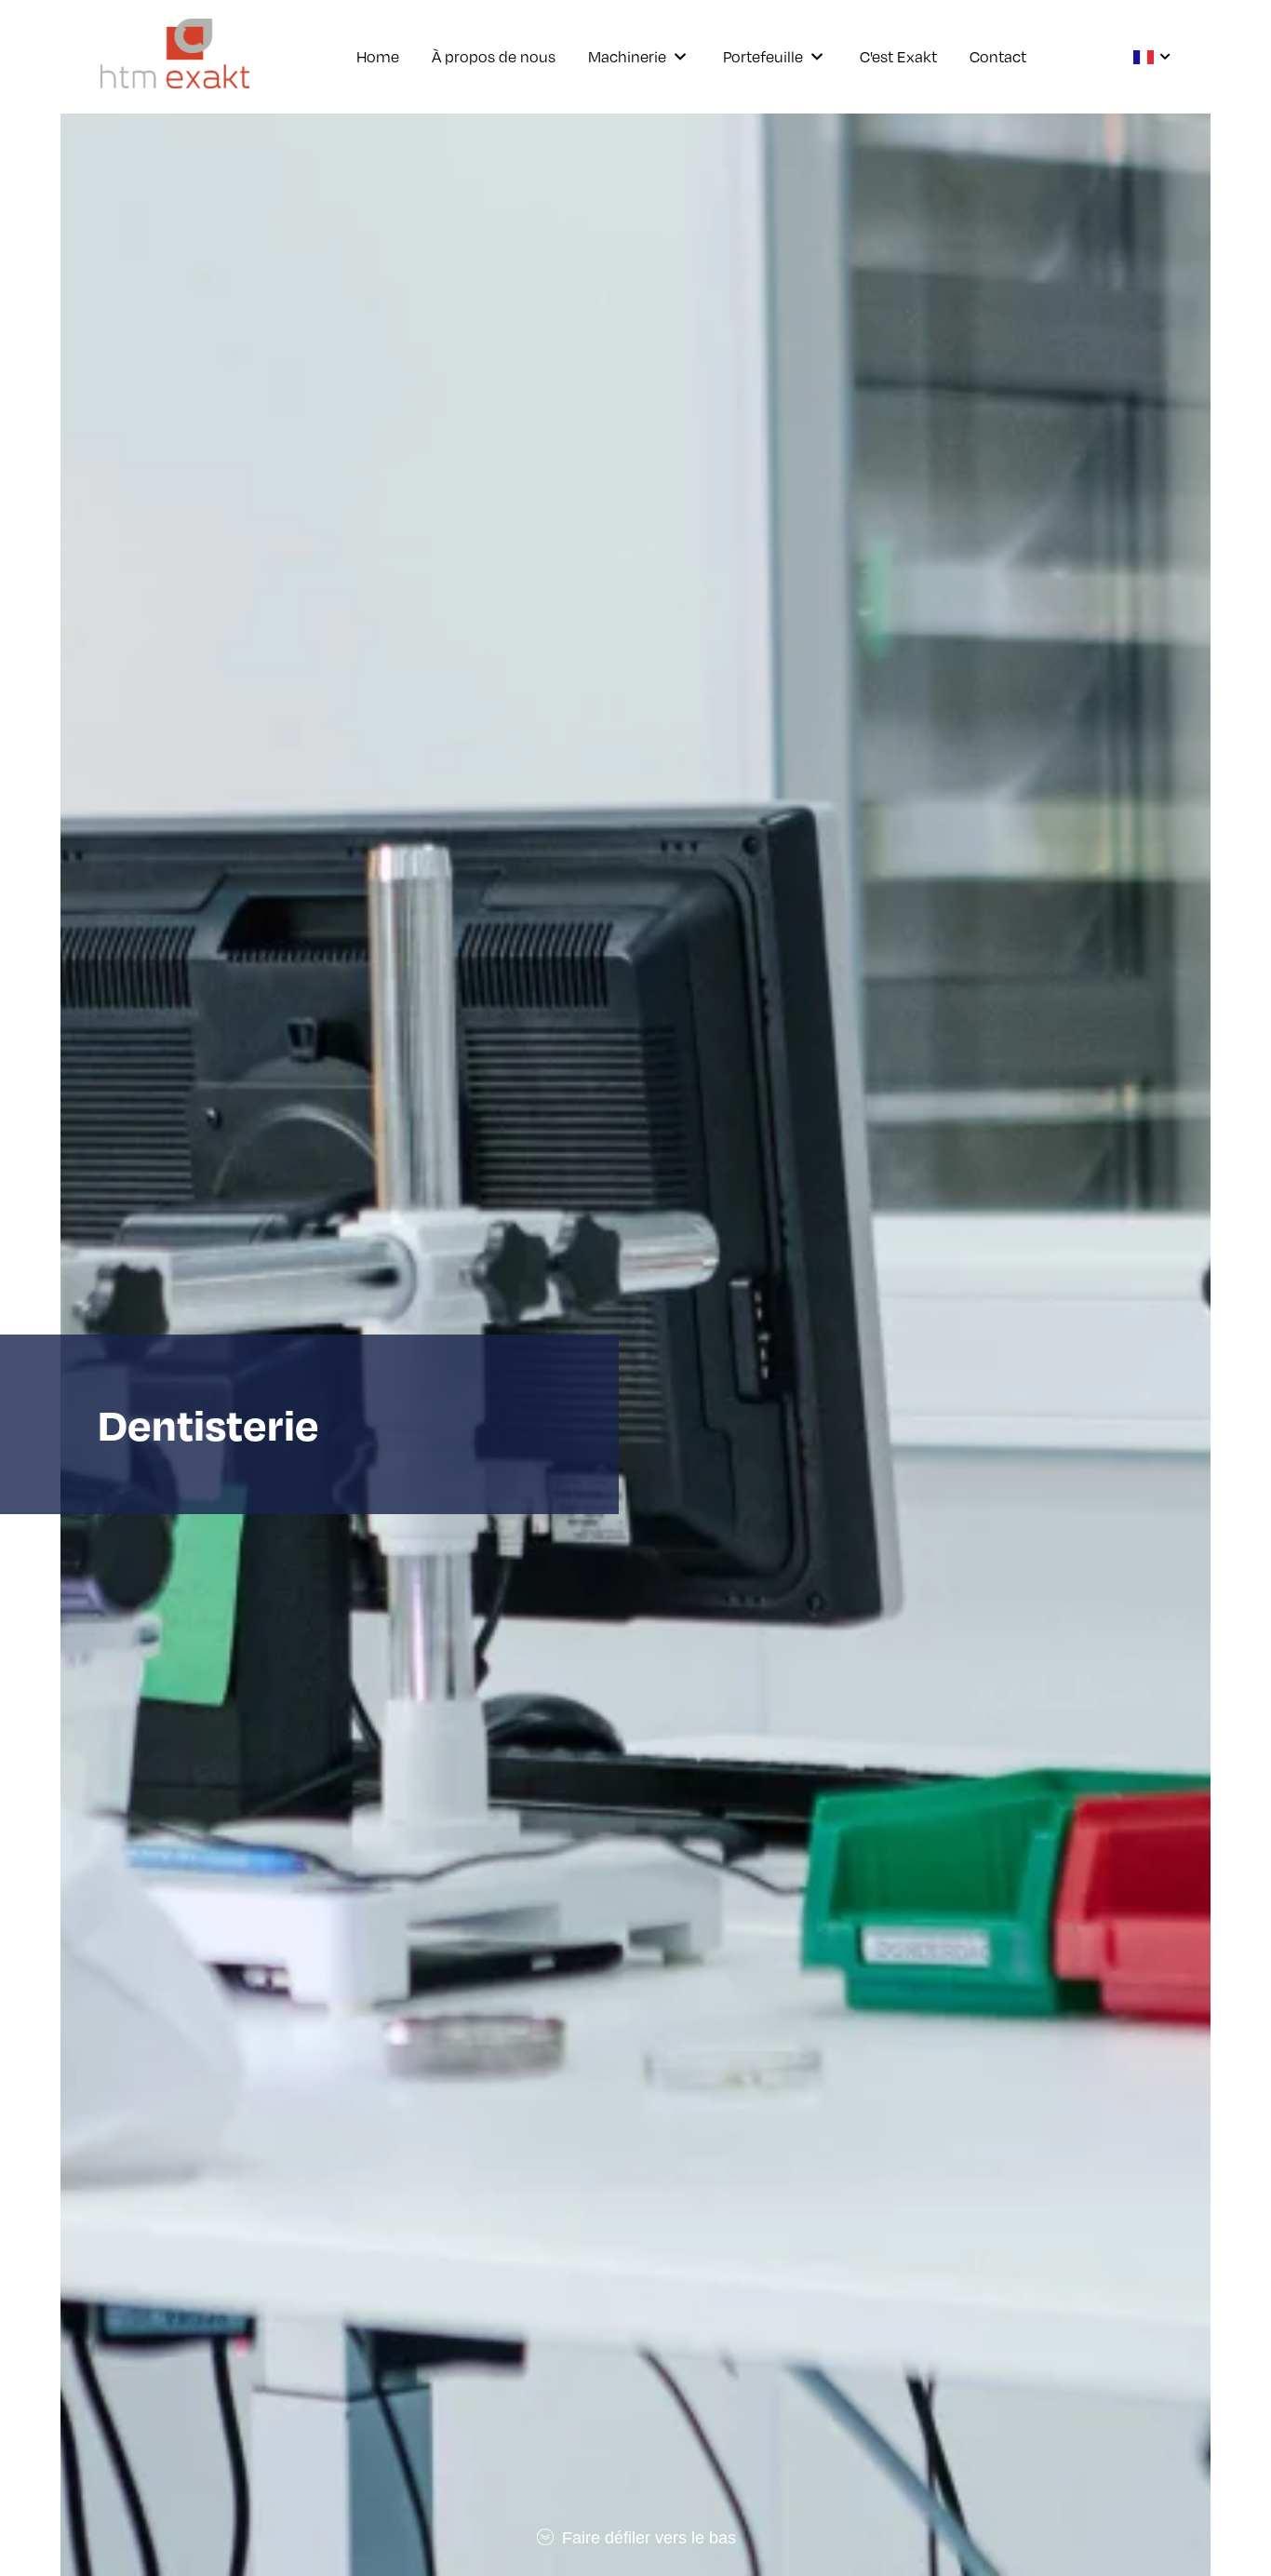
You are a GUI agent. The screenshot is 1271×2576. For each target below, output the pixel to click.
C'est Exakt (898, 57)
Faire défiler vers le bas (647, 2538)
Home (378, 57)
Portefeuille (763, 57)
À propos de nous (494, 57)
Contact (998, 57)
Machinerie (627, 57)
